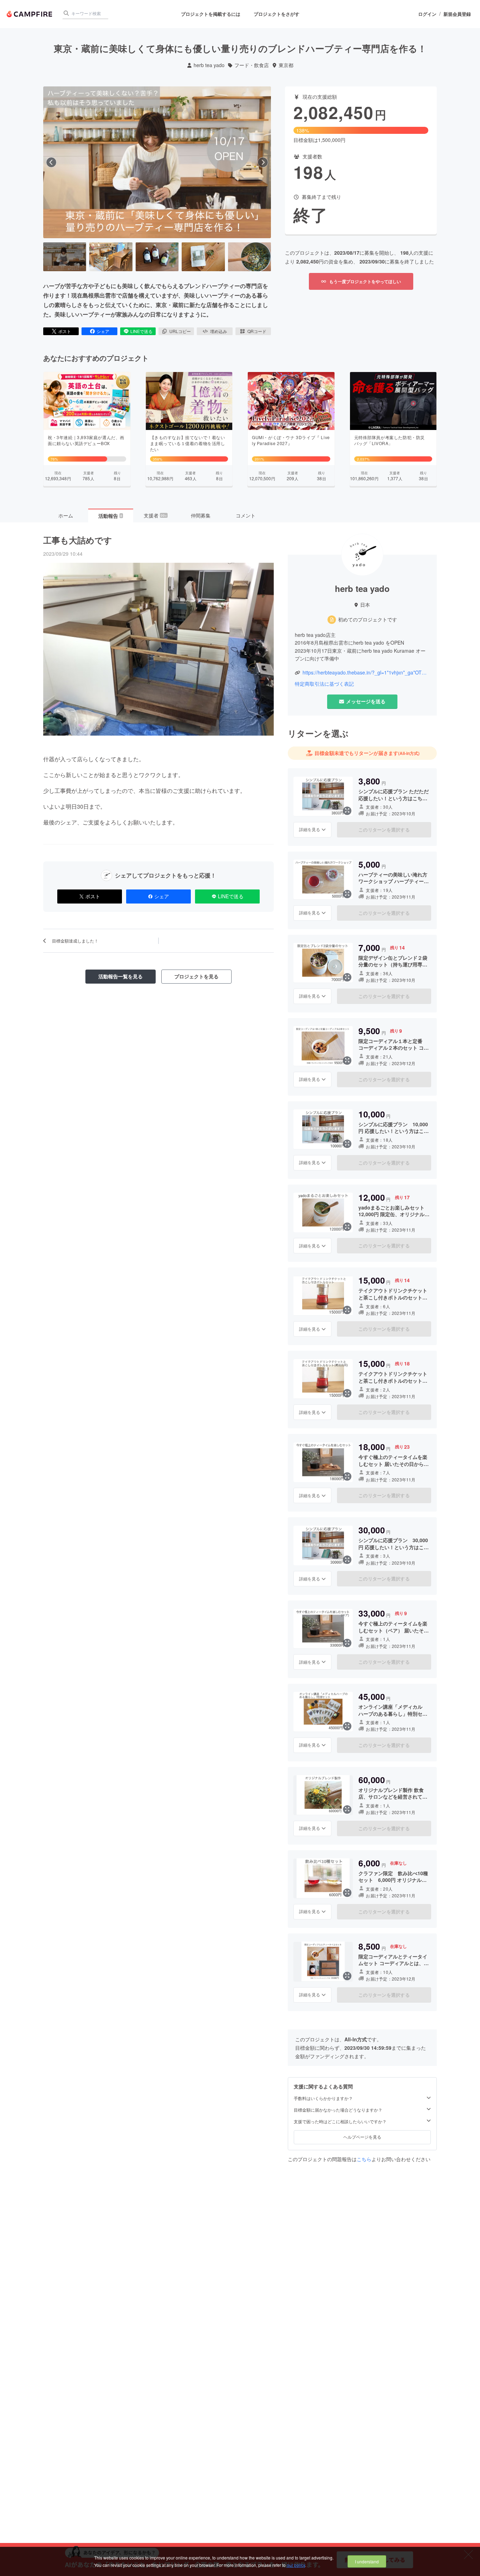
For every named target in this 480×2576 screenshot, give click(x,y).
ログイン (427, 14)
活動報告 (110, 516)
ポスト (65, 331)
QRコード (257, 331)
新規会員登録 (457, 14)
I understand (367, 2561)
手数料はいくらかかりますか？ (323, 2098)
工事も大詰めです (78, 540)
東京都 (286, 65)
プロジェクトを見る (196, 976)
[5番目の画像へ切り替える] (249, 257)
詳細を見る (310, 829)
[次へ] (263, 162)
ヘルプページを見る (362, 2137)
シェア (103, 331)
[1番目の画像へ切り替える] (65, 257)
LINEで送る (141, 331)
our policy (296, 2565)
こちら (364, 2159)
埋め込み (219, 331)
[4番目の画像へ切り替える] (203, 257)
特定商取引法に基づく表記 (324, 684)
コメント (246, 515)
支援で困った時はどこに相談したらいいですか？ (340, 2121)
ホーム (66, 515)
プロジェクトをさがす (277, 14)
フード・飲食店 (252, 65)
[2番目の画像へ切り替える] (111, 257)
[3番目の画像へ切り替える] (157, 257)
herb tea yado (209, 65)
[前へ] (51, 162)
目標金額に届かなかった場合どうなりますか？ (338, 2109)
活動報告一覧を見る (121, 976)
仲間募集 (201, 515)
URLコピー (180, 331)
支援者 (155, 515)
